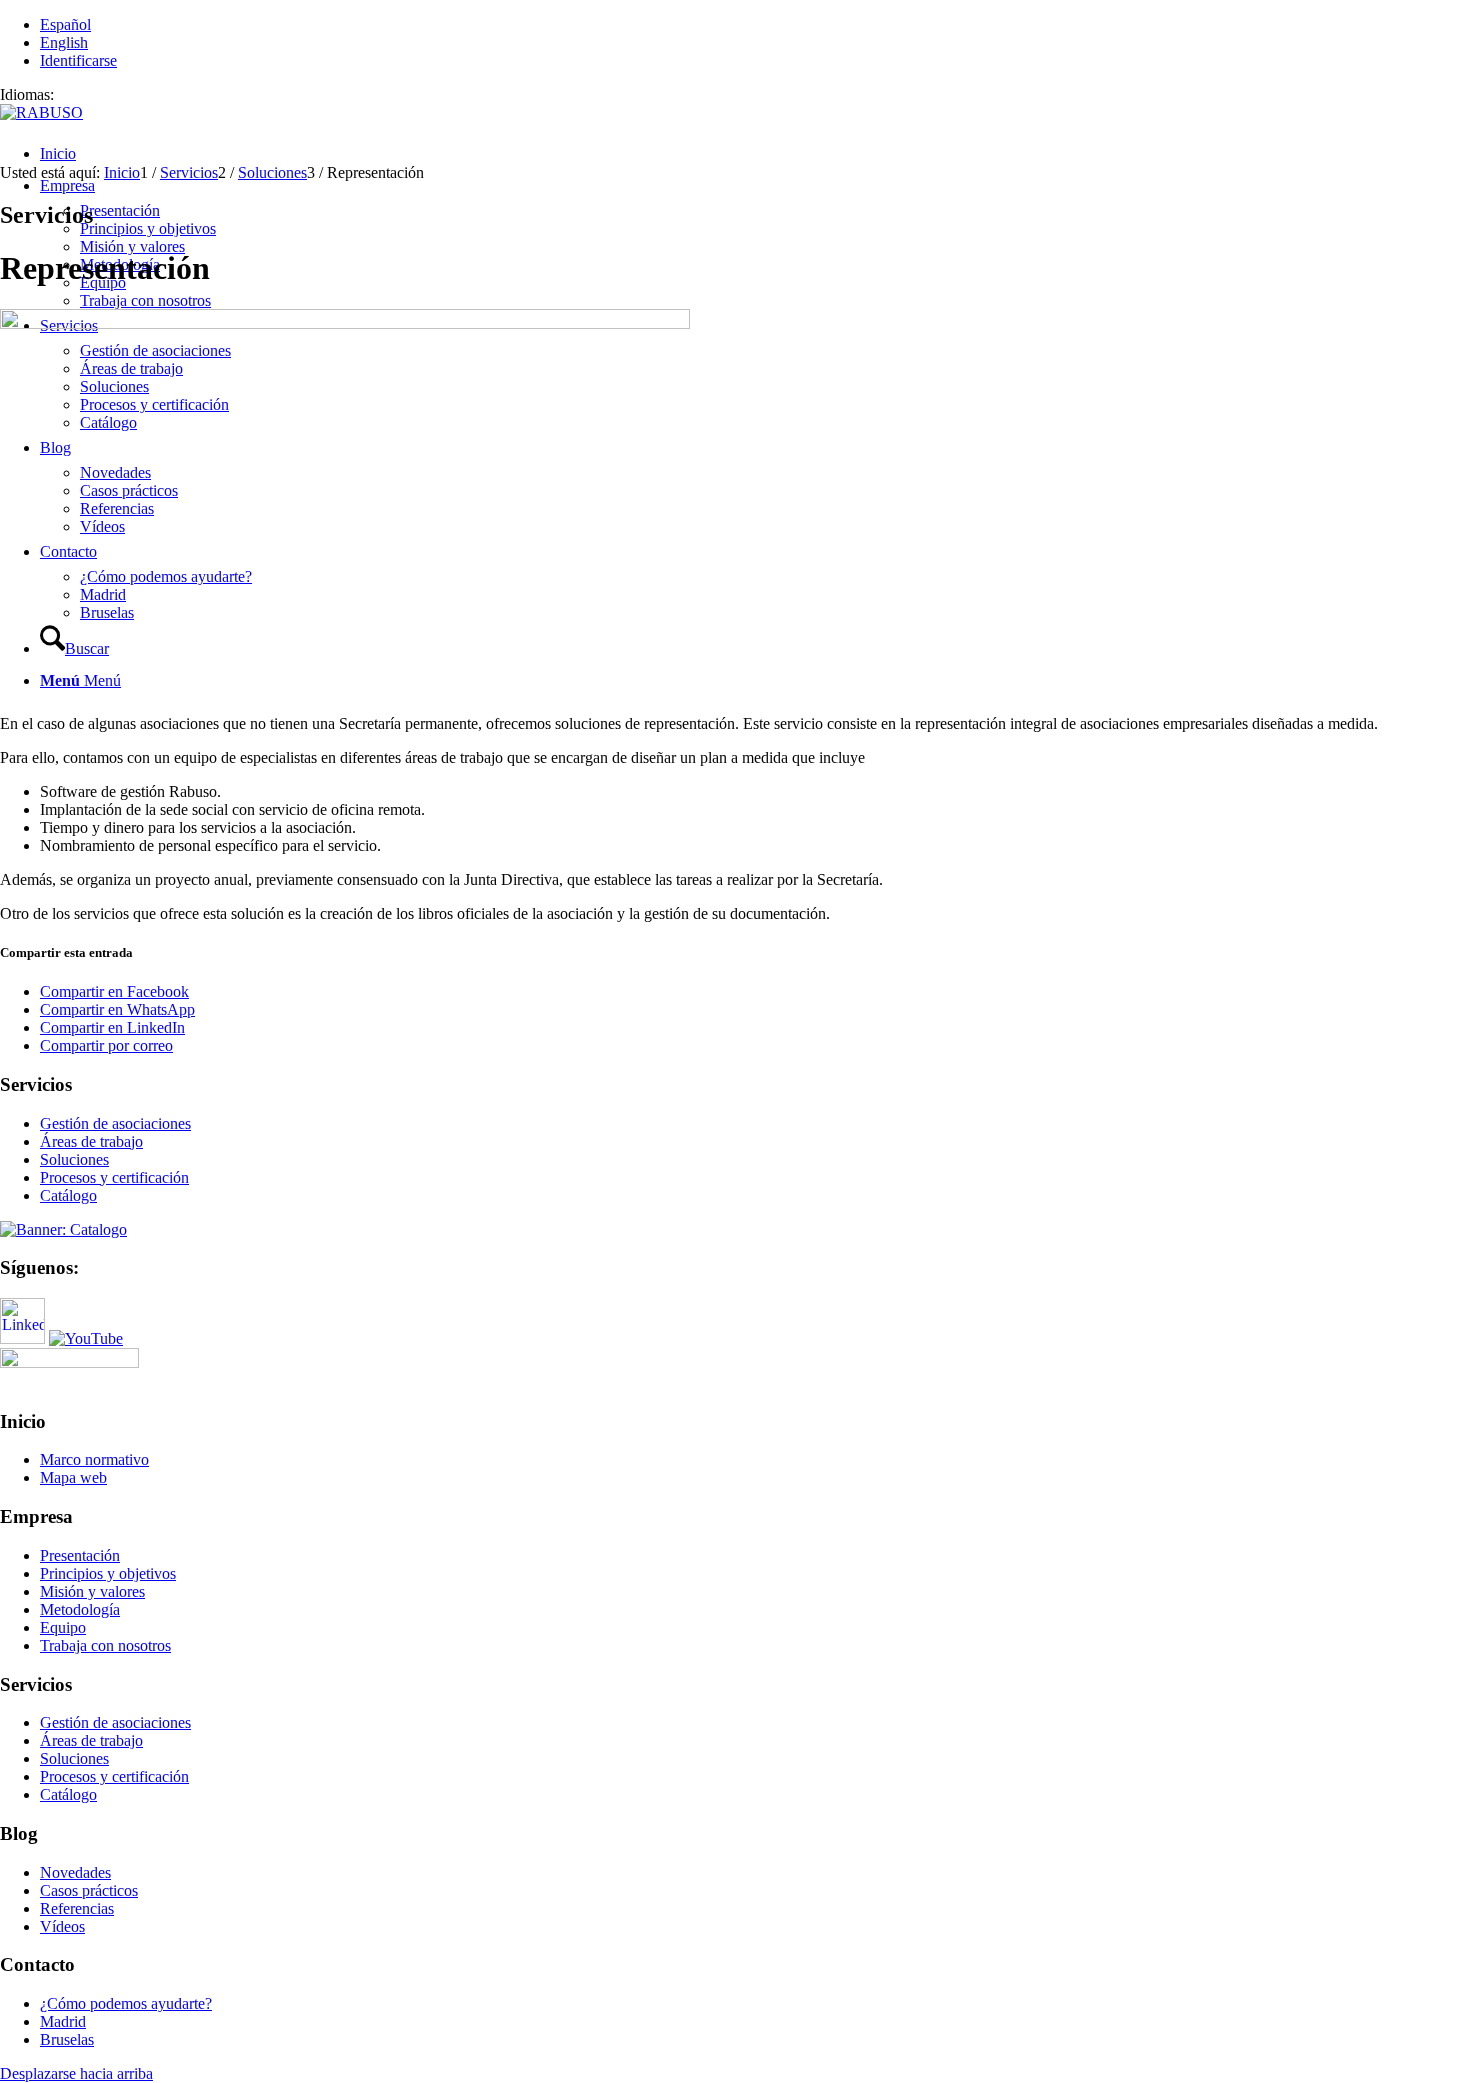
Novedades (75, 1872)
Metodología (80, 1609)
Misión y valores (92, 1591)
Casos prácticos (89, 1890)
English (64, 42)
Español (65, 24)
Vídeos (62, 1926)
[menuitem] (755, 154)
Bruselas (67, 2039)
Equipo (63, 1627)
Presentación (80, 1555)
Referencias (77, 1908)
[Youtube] (86, 1338)
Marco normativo (94, 1459)
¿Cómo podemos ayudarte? (126, 2003)
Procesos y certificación (114, 1177)
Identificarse (78, 60)
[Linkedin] (22, 1338)
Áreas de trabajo (91, 1141)
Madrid (63, 2021)
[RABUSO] (41, 112)
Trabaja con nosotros (105, 1645)
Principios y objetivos (108, 1573)
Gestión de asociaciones (115, 1123)
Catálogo (68, 1195)
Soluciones (74, 1159)
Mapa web (73, 1477)
